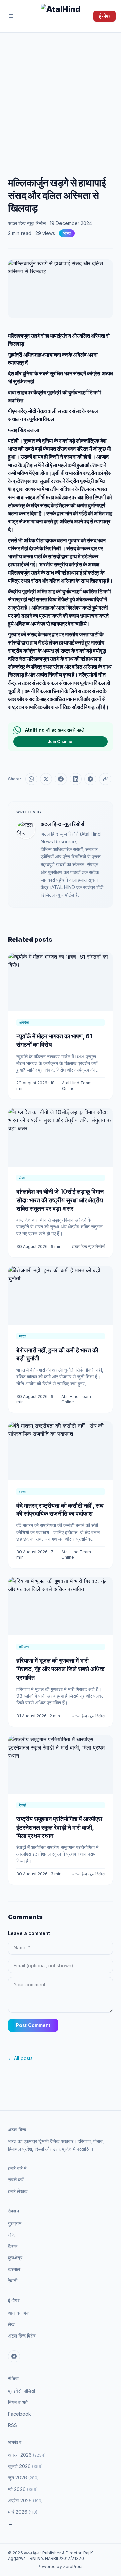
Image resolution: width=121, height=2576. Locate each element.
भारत (67, 233)
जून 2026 (23, 2478)
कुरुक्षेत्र (15, 2258)
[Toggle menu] (11, 16)
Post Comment (33, 2025)
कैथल (13, 2246)
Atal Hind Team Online (77, 1086)
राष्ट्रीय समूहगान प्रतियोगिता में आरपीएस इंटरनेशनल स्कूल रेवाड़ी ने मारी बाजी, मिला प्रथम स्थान (59, 1827)
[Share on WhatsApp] (31, 779)
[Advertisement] (61, 97)
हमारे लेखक (18, 2191)
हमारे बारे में (17, 2168)
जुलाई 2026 (25, 2466)
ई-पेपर (105, 16)
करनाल (14, 2269)
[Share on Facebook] (61, 779)
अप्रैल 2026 (25, 2500)
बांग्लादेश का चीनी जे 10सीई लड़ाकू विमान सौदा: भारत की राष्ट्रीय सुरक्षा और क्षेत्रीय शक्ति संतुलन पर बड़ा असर (60, 1200)
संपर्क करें (16, 2180)
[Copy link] (105, 779)
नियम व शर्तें (18, 2402)
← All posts (20, 2058)
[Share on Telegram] (90, 779)
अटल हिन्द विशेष (22, 2336)
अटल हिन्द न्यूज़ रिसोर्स (27, 223)
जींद (11, 2235)
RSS (13, 2425)
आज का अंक (19, 2313)
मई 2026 (23, 2489)
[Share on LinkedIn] (76, 779)
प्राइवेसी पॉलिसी (22, 2391)
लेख (11, 2324)
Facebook (19, 2414)
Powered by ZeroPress (61, 2566)
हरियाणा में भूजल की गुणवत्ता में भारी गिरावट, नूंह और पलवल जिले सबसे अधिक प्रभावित (60, 1669)
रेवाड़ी (13, 2280)
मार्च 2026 (23, 2512)
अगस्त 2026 (27, 2455)
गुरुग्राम (15, 2223)
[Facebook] (14, 2356)
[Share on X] (46, 779)
